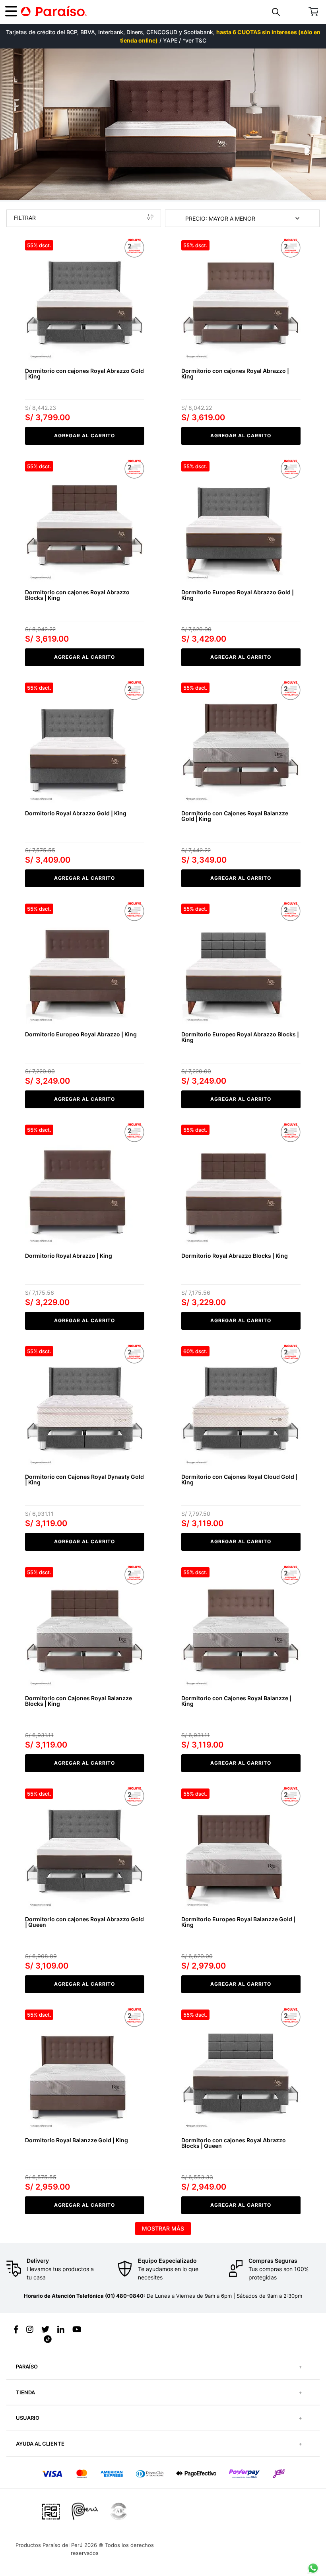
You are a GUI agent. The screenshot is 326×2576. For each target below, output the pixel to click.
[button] (277, 12)
